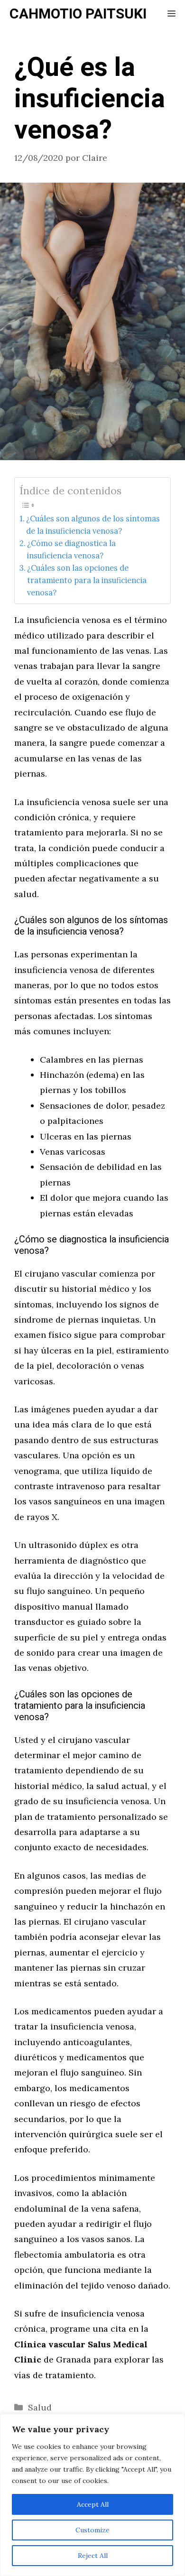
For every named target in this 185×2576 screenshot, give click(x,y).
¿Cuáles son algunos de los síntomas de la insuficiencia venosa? (93, 525)
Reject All (93, 2556)
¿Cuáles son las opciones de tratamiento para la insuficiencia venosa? (87, 580)
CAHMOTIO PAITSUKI (78, 14)
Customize (92, 2530)
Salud (40, 2407)
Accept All (93, 2504)
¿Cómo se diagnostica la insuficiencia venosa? (71, 549)
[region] (92, 2495)
